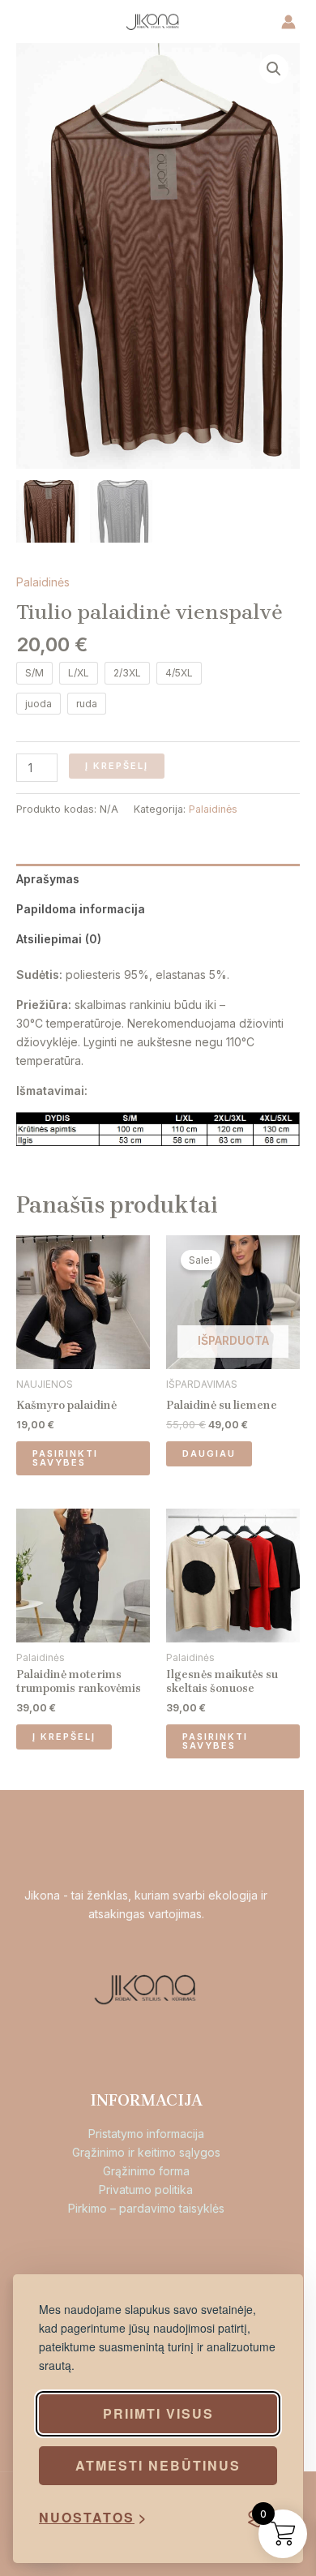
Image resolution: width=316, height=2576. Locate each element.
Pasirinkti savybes (65, 1458)
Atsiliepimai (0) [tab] (59, 939)
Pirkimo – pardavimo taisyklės (146, 2208)
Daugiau (209, 1453)
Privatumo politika (146, 2190)
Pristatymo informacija (146, 2134)
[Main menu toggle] (37, 22)
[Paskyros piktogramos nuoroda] (288, 22)
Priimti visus (158, 2413)
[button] (274, 69)
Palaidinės (43, 582)
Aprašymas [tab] (48, 879)
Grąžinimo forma (146, 2171)
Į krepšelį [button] (64, 1737)
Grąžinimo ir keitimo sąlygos (146, 2152)
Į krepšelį (117, 766)
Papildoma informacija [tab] (81, 909)
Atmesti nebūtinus (158, 2465)
